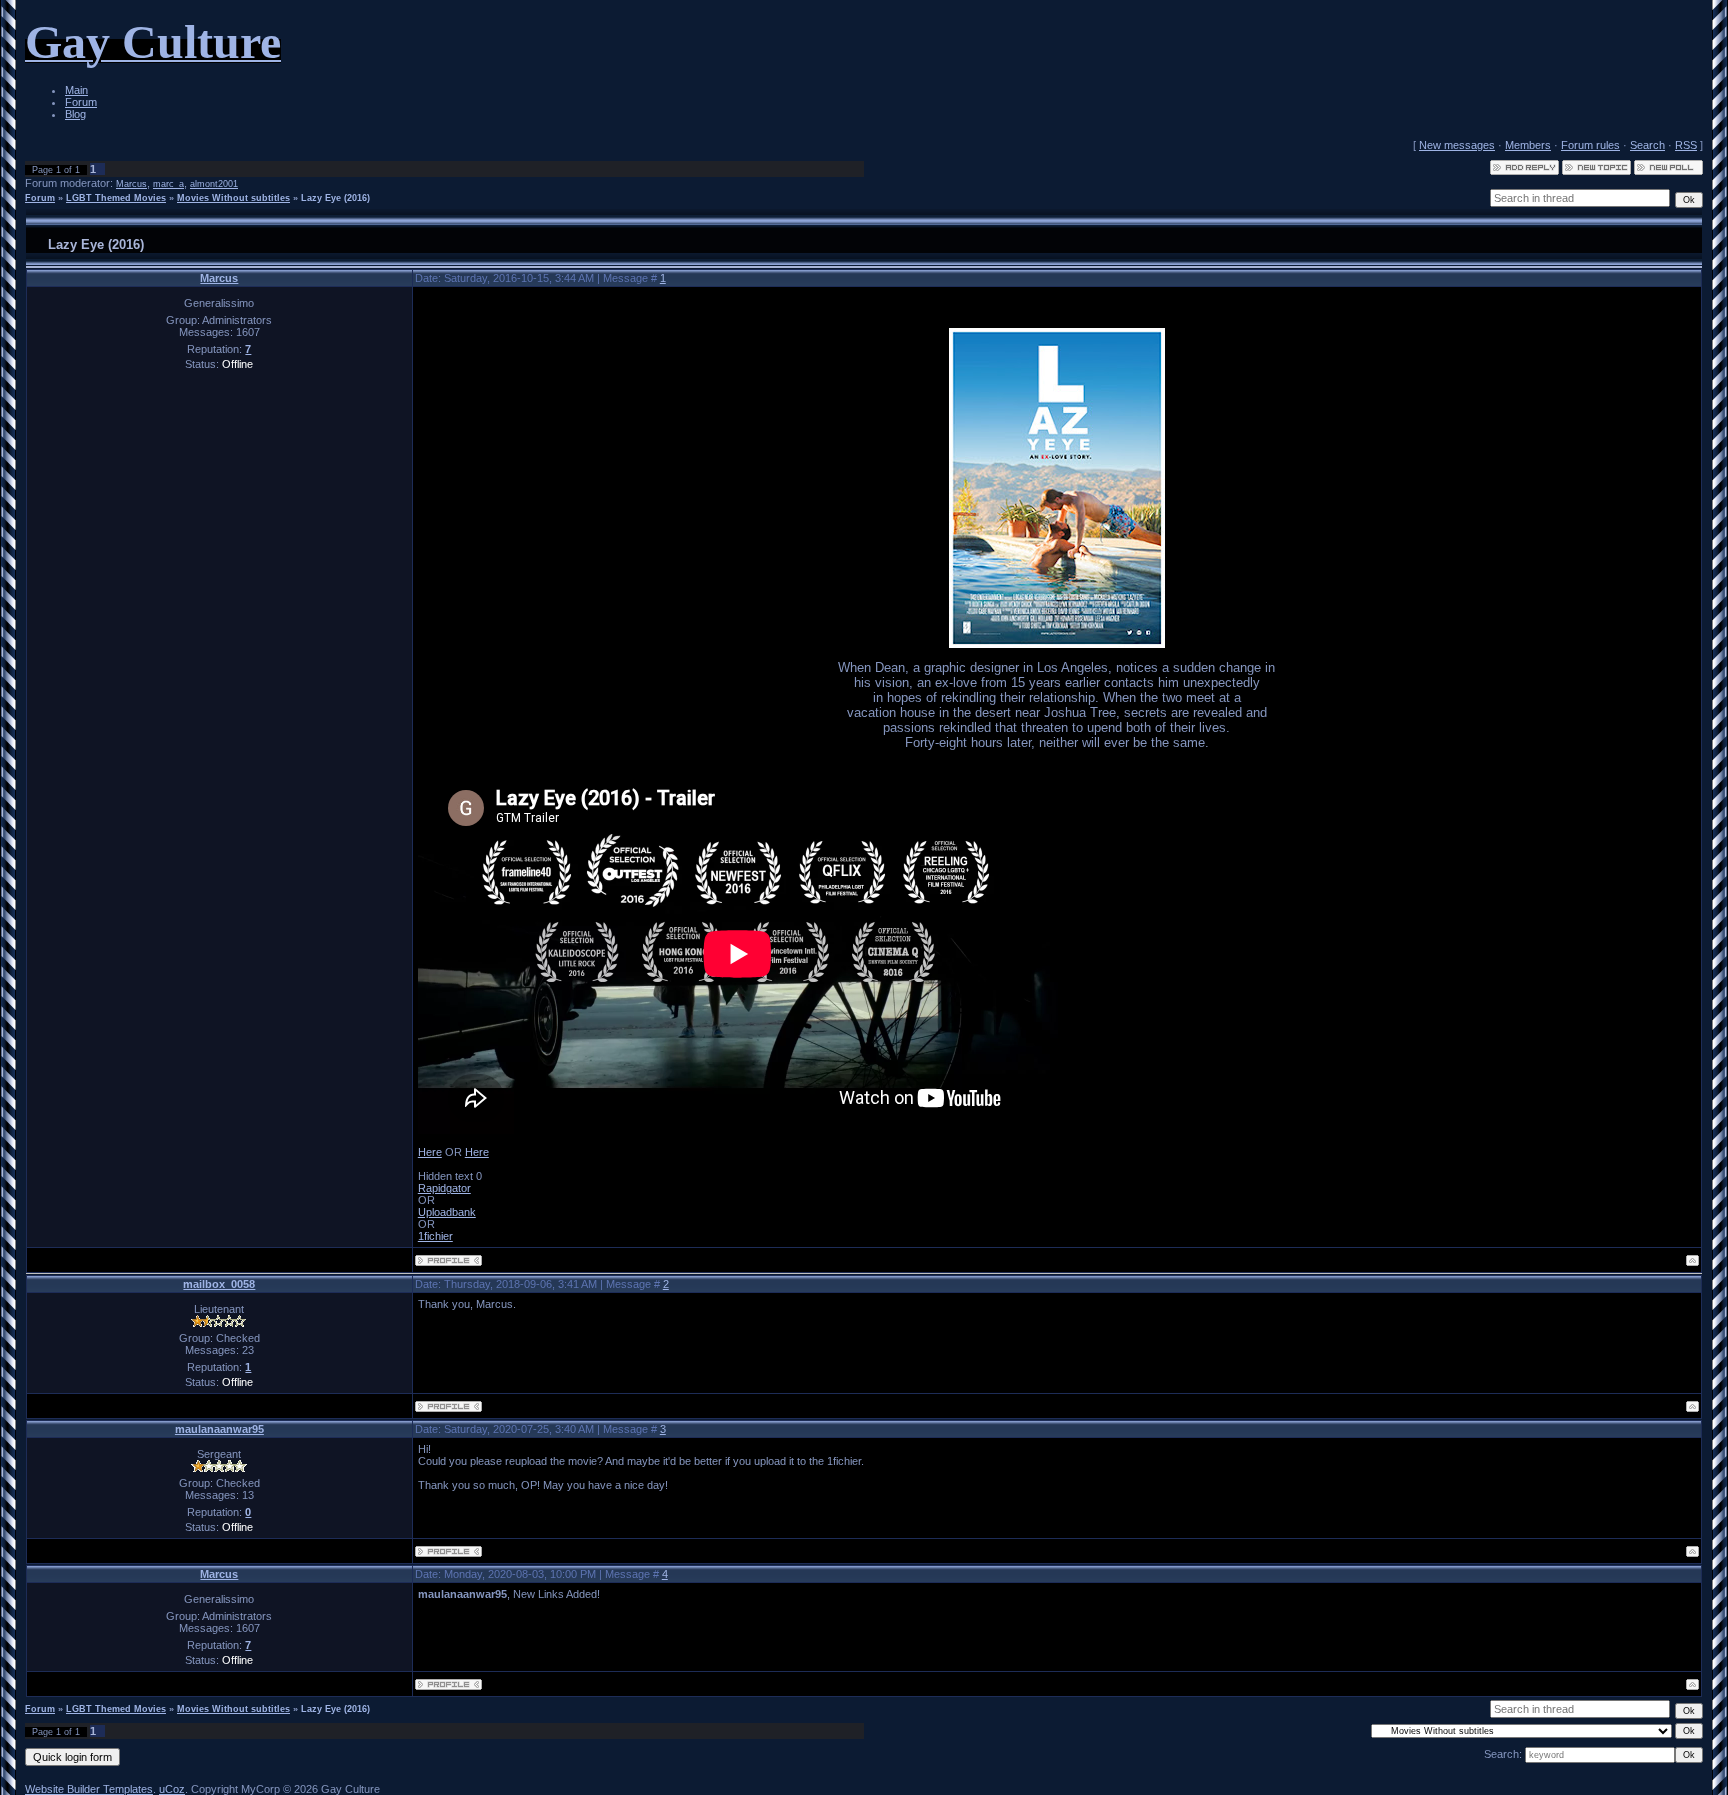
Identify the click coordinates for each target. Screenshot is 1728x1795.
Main (76, 90)
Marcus (131, 184)
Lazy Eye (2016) (335, 198)
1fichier (435, 1236)
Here (430, 1152)
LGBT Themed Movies (116, 198)
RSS (1686, 145)
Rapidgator (444, 1188)
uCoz (172, 1789)
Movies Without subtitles (233, 198)
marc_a (168, 184)
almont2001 (214, 184)
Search (1647, 145)
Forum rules (1590, 145)
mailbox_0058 (219, 1284)
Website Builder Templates (89, 1789)
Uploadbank (447, 1212)
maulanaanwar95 (219, 1429)
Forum (81, 102)
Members (1528, 145)
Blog (75, 114)
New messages (1457, 145)
